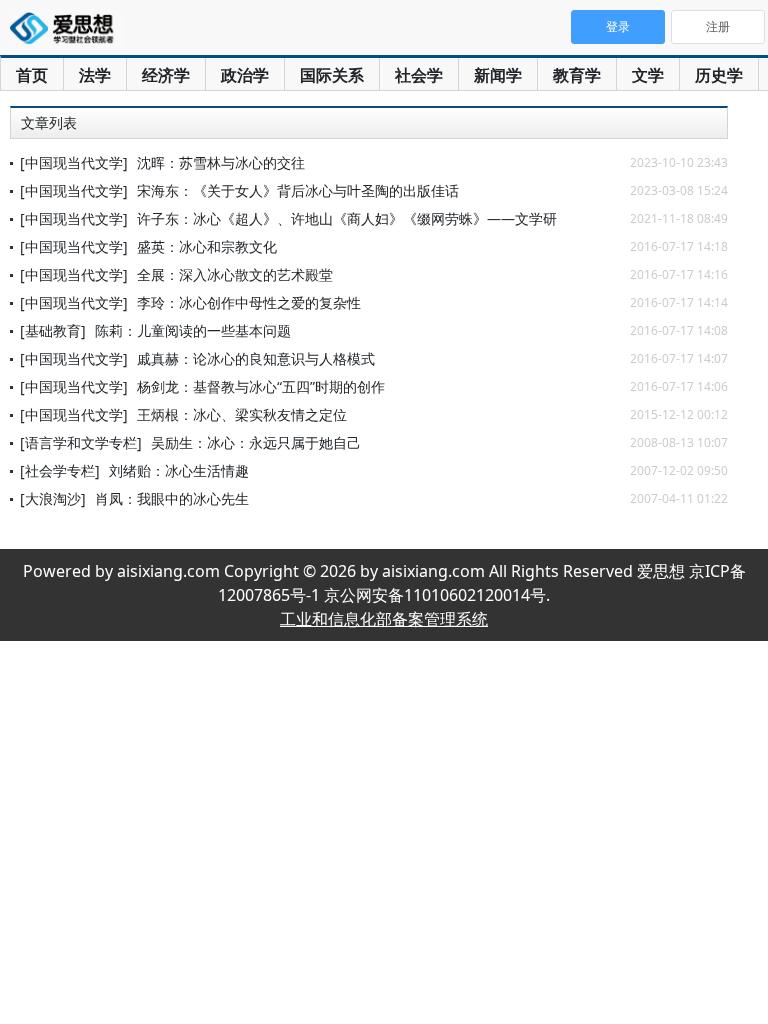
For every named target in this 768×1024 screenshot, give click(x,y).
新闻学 (498, 75)
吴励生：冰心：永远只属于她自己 (256, 442)
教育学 (577, 75)
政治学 (245, 75)
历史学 (719, 75)
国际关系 (332, 75)
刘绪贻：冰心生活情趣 (179, 470)
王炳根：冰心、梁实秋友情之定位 (242, 414)
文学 (648, 75)
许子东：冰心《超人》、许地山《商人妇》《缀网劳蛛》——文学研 (347, 218)
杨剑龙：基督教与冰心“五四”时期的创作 (261, 386)
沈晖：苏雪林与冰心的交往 (221, 162)
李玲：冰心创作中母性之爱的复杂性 (249, 302)
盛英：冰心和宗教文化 (207, 246)
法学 (95, 75)
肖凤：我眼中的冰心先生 (172, 498)
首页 (32, 75)
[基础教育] (53, 330)
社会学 (419, 75)
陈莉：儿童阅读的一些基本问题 (193, 330)
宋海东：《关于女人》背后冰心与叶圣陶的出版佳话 (298, 190)
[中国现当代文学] (74, 162)
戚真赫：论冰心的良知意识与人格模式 (256, 358)
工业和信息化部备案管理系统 (384, 619)
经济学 (166, 75)
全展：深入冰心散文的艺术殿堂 (235, 274)
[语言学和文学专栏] (81, 442)
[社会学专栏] (60, 470)
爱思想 (67, 30)
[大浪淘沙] (53, 498)
